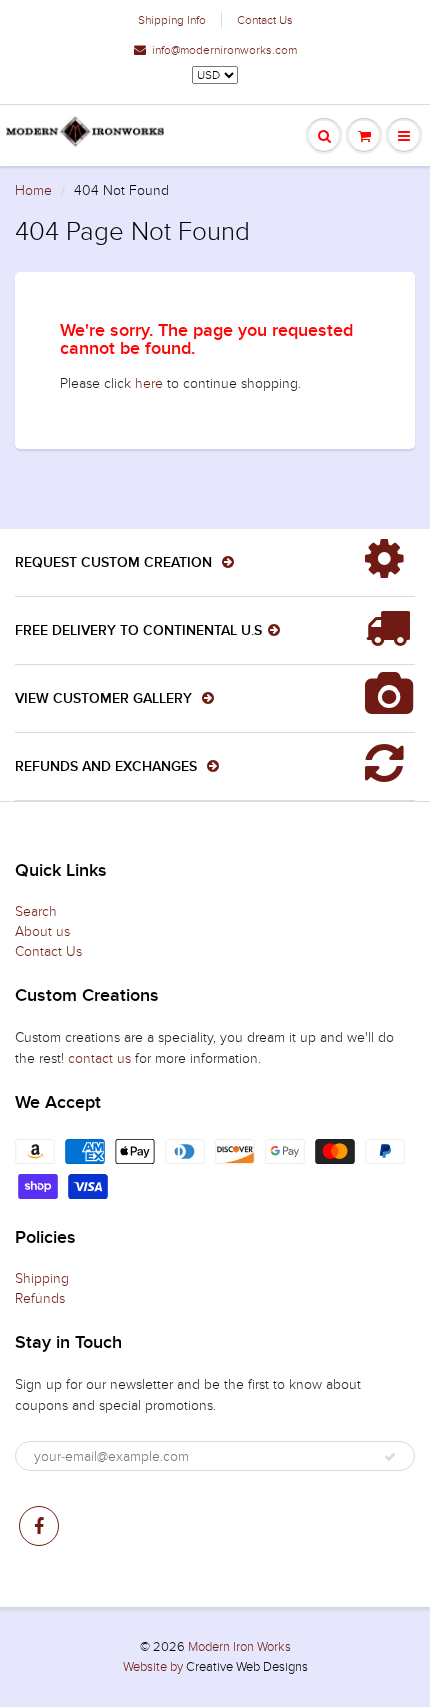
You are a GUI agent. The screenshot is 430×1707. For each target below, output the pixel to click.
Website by (153, 1667)
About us (42, 931)
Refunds (40, 1298)
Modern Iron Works (239, 1647)
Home (33, 190)
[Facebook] (39, 1526)
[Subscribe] (390, 1457)
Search (36, 911)
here (149, 383)
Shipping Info (172, 20)
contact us (99, 1058)
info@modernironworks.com (224, 50)
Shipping (42, 1278)
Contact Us (265, 20)
